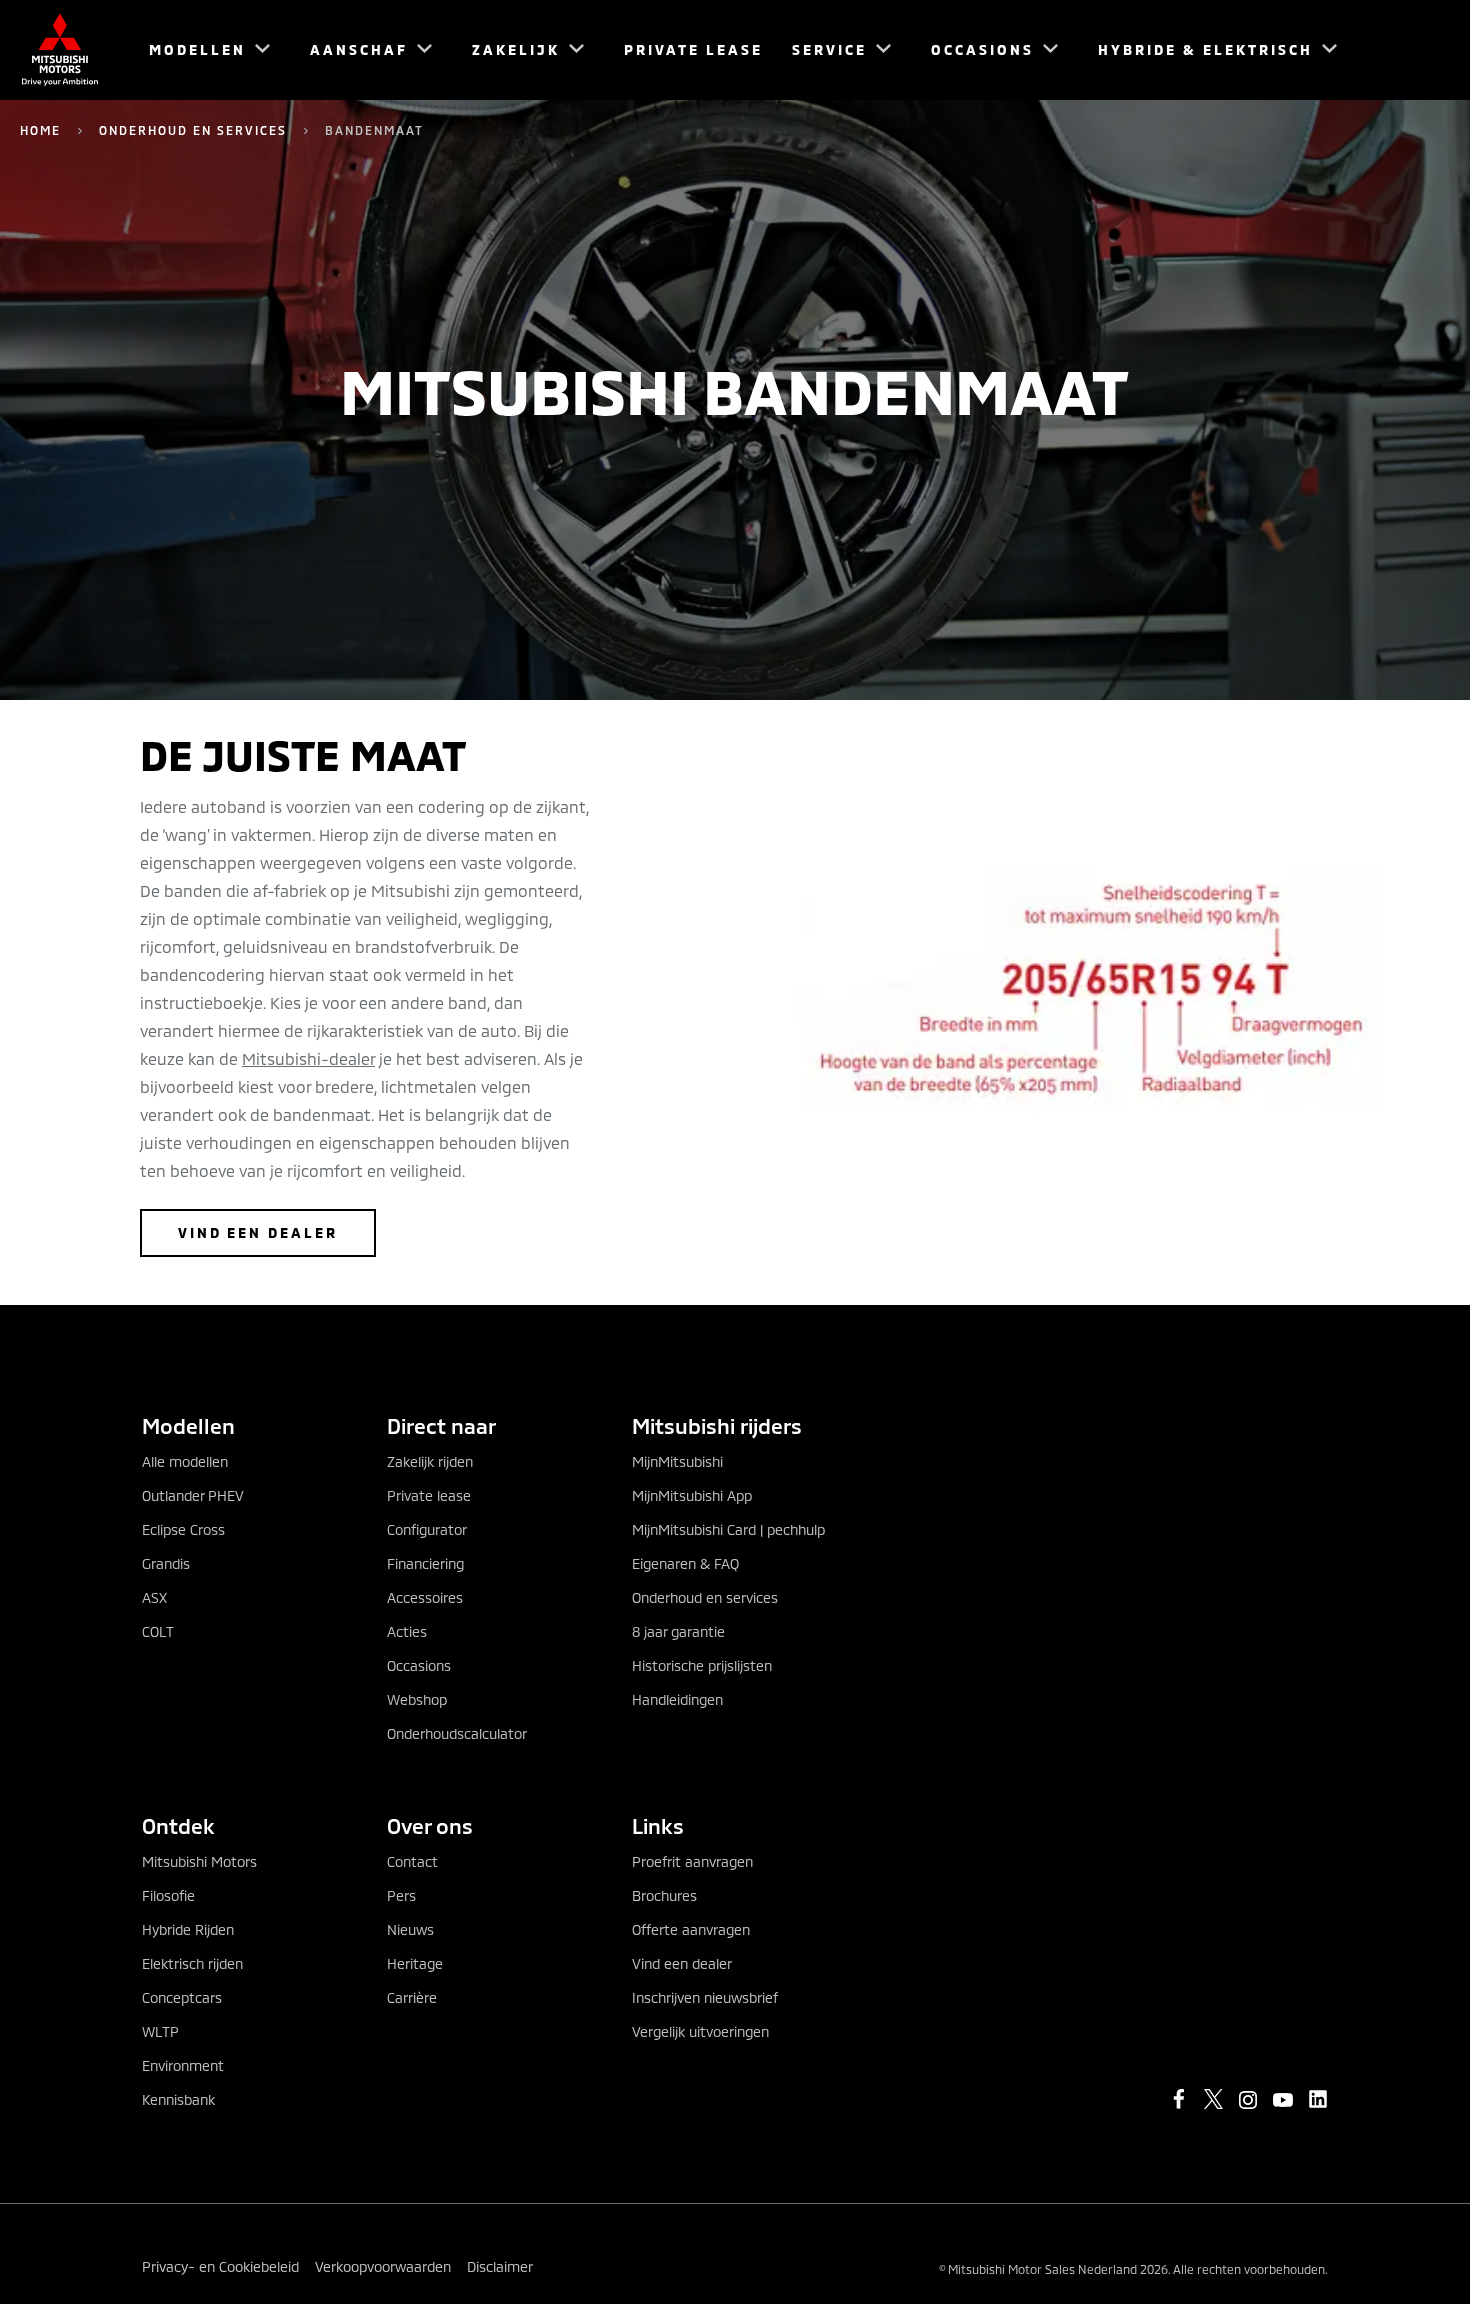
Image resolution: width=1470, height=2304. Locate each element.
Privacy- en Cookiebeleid (220, 2266)
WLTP (160, 2031)
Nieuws (410, 1929)
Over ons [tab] (430, 1825)
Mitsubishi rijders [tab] (717, 1425)
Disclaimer (500, 2266)
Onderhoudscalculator (457, 1733)
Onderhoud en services (193, 130)
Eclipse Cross (183, 1529)
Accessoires (425, 1597)
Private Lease (693, 49)
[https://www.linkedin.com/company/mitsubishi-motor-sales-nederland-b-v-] (1318, 2099)
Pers (401, 1895)
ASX (154, 1597)
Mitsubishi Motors (199, 1861)
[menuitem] (200, 50)
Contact (412, 1861)
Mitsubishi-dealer (308, 1058)
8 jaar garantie (678, 1631)
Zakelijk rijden (430, 1461)
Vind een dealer (682, 1963)
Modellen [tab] (188, 1425)
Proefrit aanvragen (692, 1861)
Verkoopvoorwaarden (383, 2266)
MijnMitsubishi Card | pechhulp (728, 1529)
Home (40, 130)
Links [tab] (658, 1825)
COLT (158, 1631)
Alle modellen (185, 1461)
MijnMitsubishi (677, 1461)
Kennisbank (178, 2099)
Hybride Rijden (188, 1929)
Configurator (427, 1529)
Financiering (425, 1563)
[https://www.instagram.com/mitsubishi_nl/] (1248, 2100)
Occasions (419, 1665)
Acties (407, 1631)
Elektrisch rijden (192, 1963)
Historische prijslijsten (702, 1665)
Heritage (415, 1963)
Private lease (429, 1495)
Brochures (664, 1895)
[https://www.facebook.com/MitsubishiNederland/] (1179, 2099)
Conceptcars (182, 1997)
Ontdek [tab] (178, 1825)
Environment (183, 2065)
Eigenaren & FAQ (685, 1563)
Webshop (417, 1699)
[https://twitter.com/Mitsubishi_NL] (1214, 2099)
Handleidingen (677, 1699)
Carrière (412, 1997)
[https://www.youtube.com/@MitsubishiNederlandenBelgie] (1283, 2100)
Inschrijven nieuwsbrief (705, 1997)
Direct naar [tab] (441, 1425)
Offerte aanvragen (691, 1929)
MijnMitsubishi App (692, 1495)
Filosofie (168, 1895)
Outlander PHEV (193, 1495)
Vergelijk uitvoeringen (700, 2031)
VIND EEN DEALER (258, 1232)
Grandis (166, 1563)
